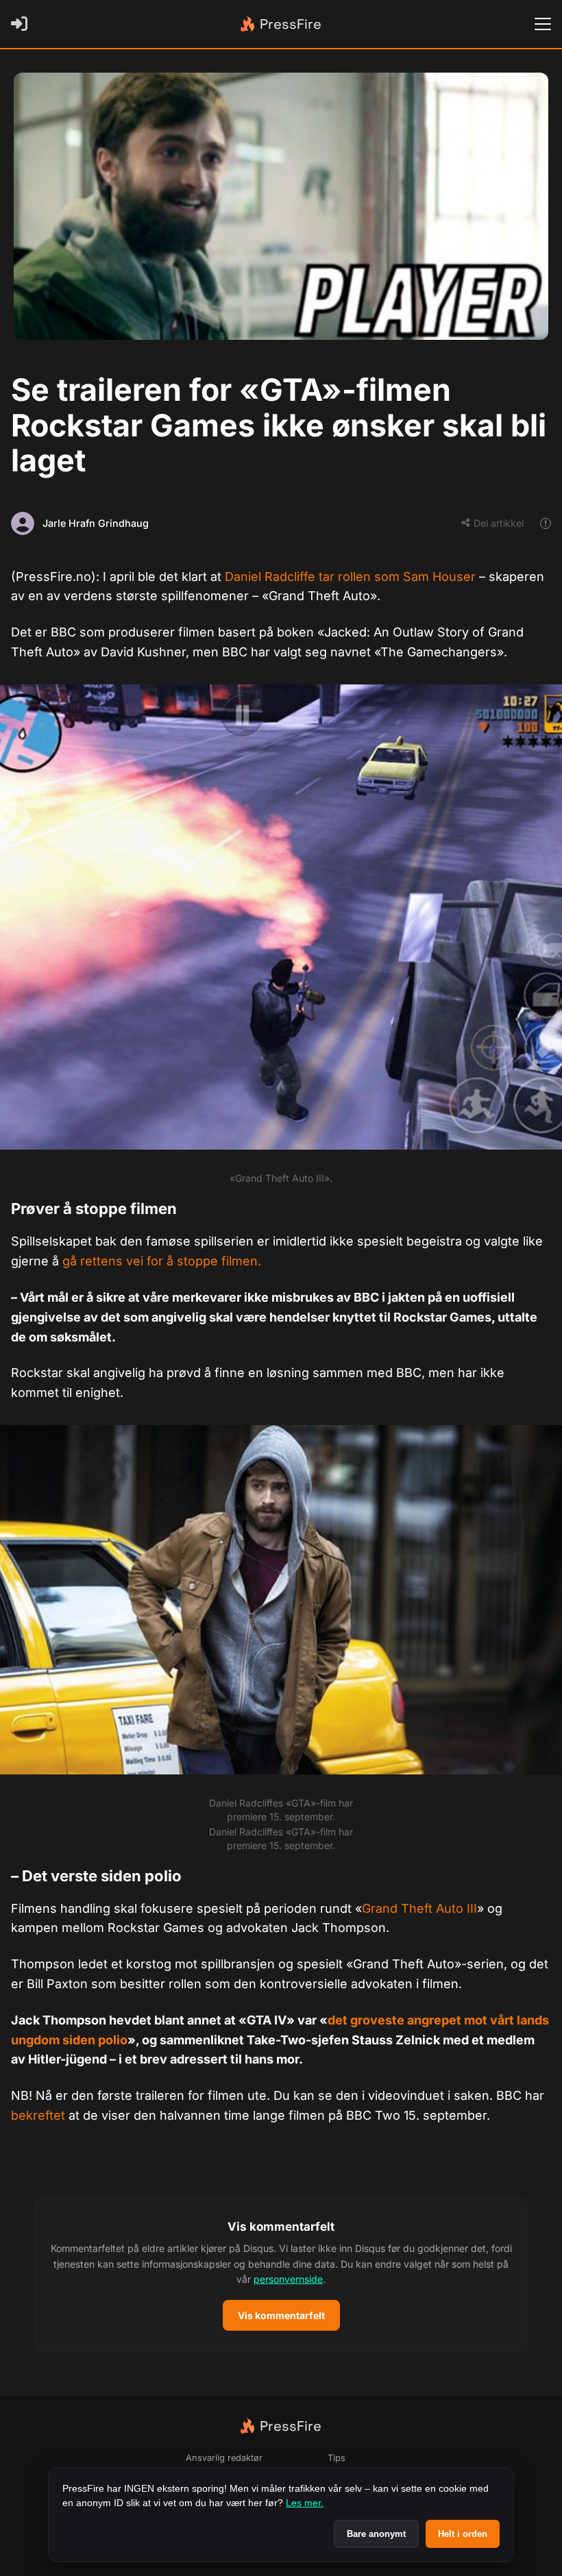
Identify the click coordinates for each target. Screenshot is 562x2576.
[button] (281, 2275)
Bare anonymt (376, 2534)
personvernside (288, 2279)
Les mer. (305, 2503)
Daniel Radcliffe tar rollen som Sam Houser (350, 577)
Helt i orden (463, 2534)
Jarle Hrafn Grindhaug (96, 523)
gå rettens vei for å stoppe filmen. (162, 1261)
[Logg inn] (22, 24)
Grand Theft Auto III (419, 1908)
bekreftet (38, 2115)
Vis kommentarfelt (281, 2315)
